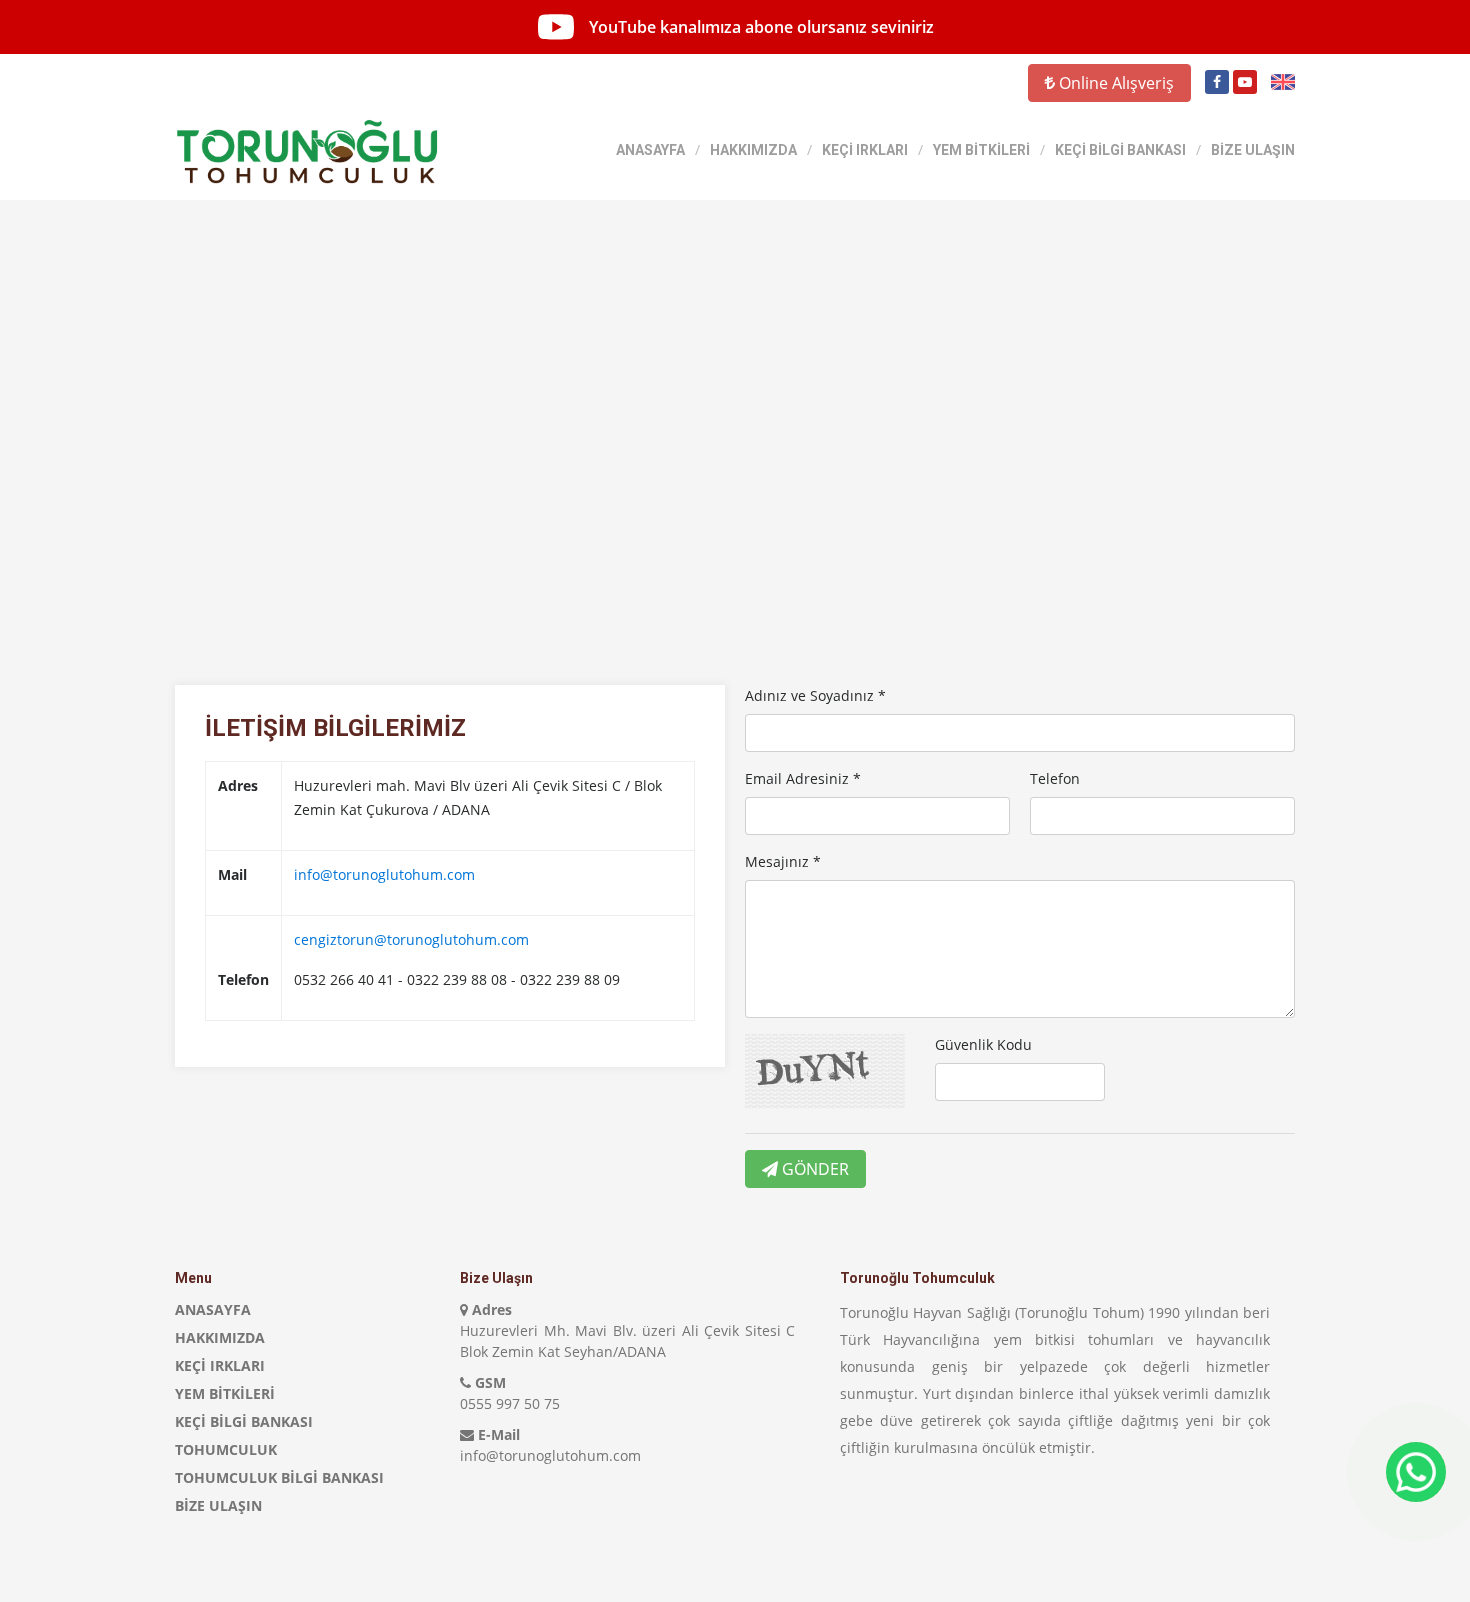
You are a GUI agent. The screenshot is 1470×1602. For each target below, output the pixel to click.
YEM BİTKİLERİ (981, 150)
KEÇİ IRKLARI (865, 150)
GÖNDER (813, 1169)
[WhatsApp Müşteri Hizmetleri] (1416, 1472)
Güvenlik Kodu (983, 1044)
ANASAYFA (650, 150)
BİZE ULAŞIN (1253, 150)
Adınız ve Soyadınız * (815, 695)
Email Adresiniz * (803, 778)
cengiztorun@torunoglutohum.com (411, 939)
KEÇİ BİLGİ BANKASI (1120, 150)
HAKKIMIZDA (753, 150)
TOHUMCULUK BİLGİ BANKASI (279, 1477)
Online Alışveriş (1114, 83)
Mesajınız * (783, 861)
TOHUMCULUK (226, 1449)
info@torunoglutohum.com (384, 874)
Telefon (1055, 778)
